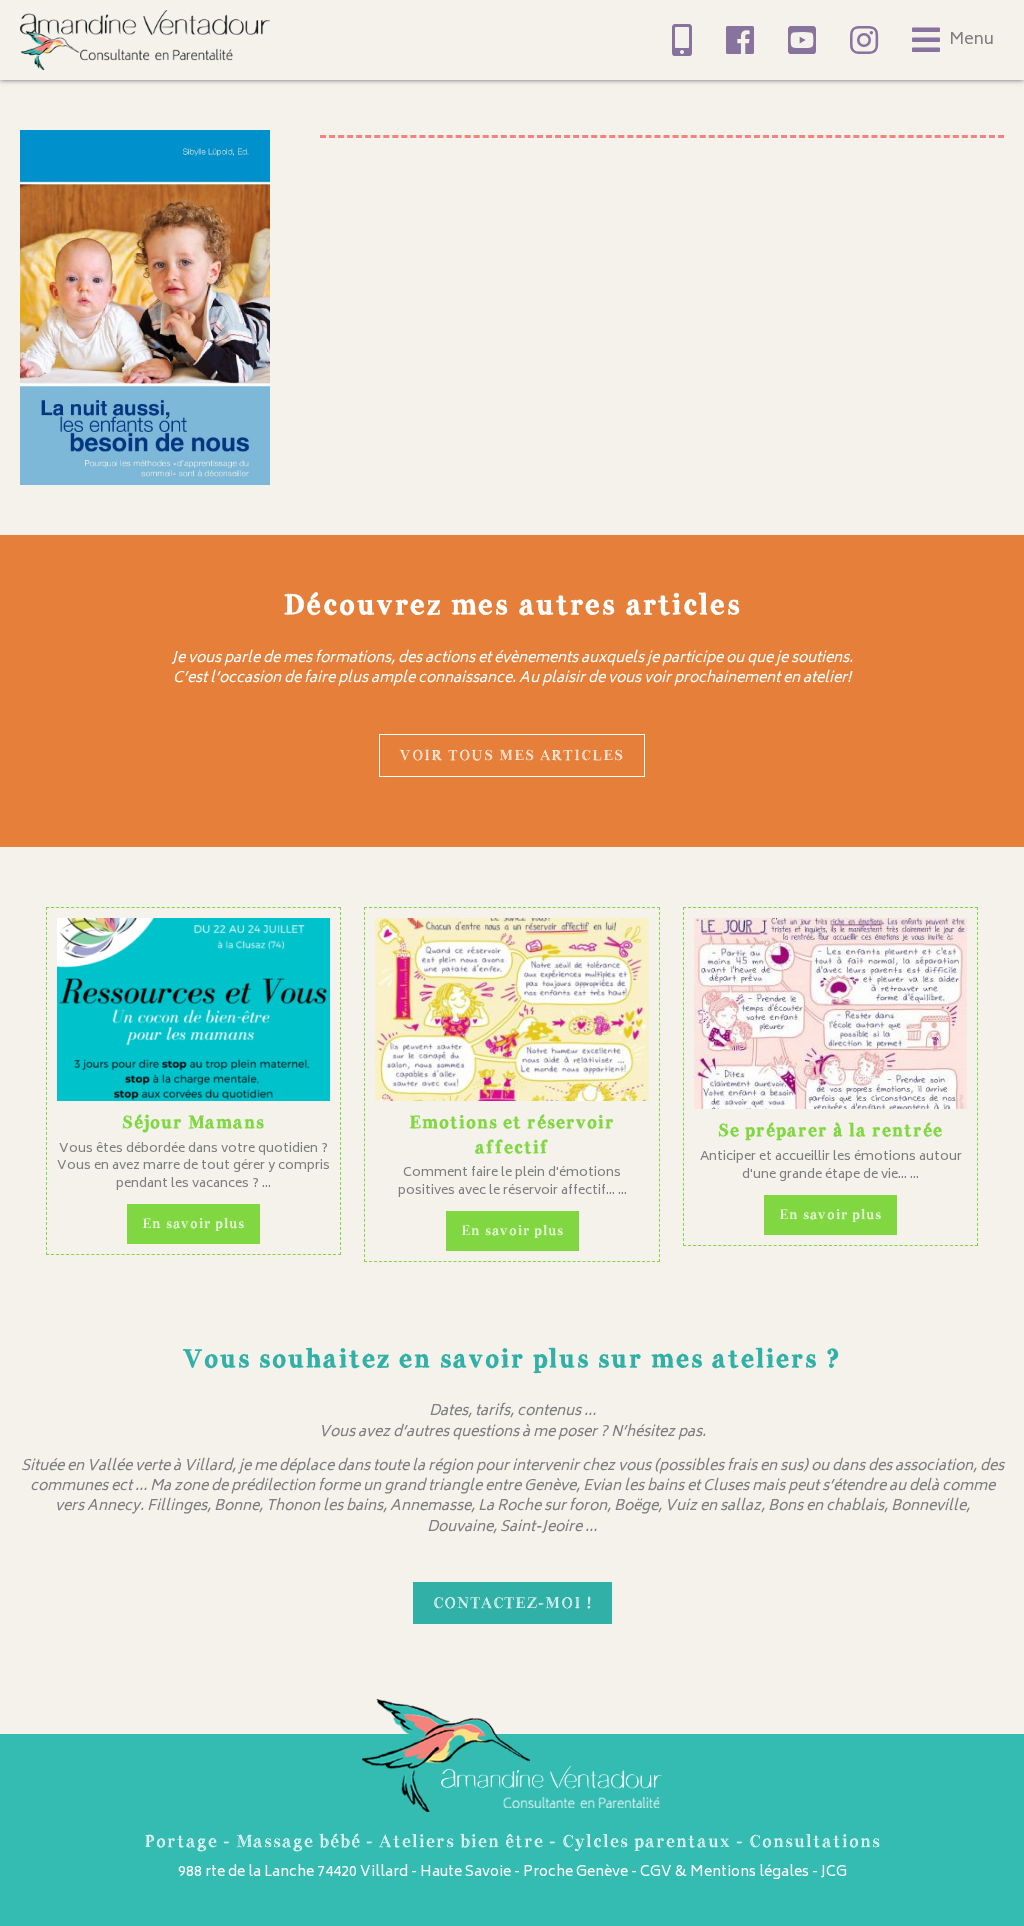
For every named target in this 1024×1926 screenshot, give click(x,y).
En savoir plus (193, 1223)
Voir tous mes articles (512, 755)
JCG (834, 1872)
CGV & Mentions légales (724, 1872)
